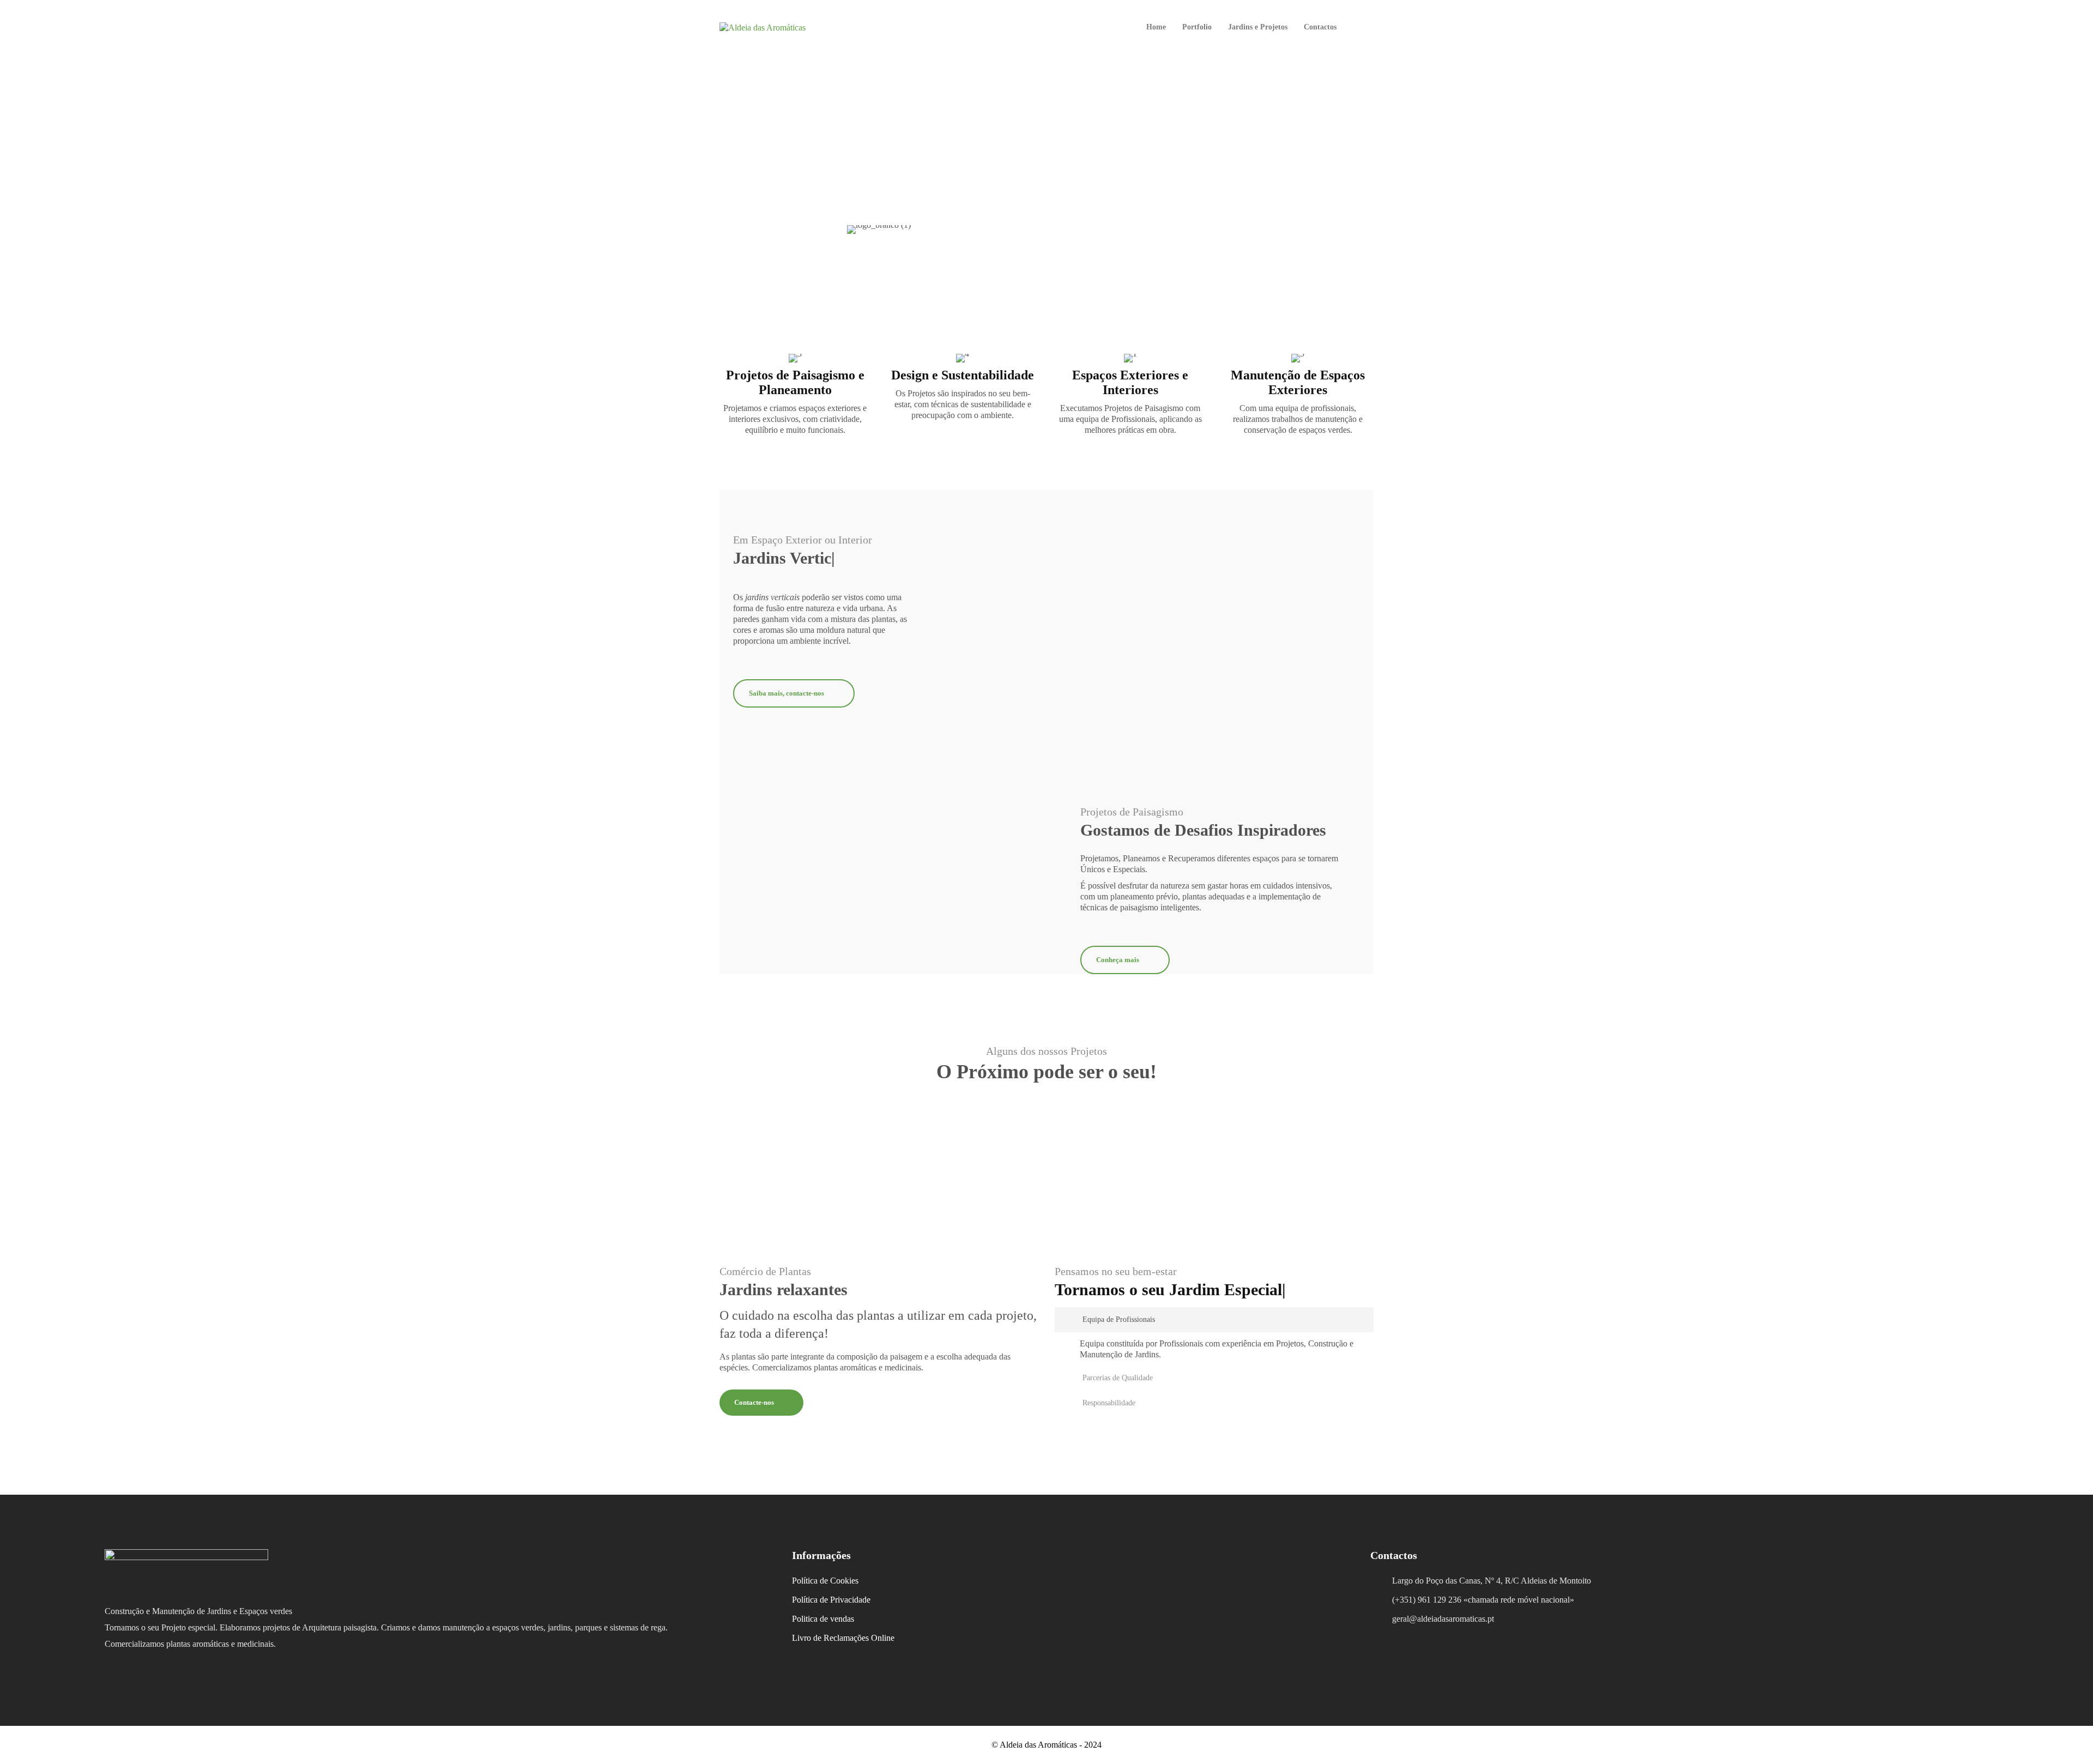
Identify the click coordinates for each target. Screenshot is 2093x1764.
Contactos (1320, 27)
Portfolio (1197, 27)
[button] (1214, 1320)
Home (1156, 27)
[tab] (1214, 1320)
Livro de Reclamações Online (843, 1638)
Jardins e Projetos (1258, 27)
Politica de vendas (823, 1619)
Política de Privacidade (831, 1600)
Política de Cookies (825, 1581)
